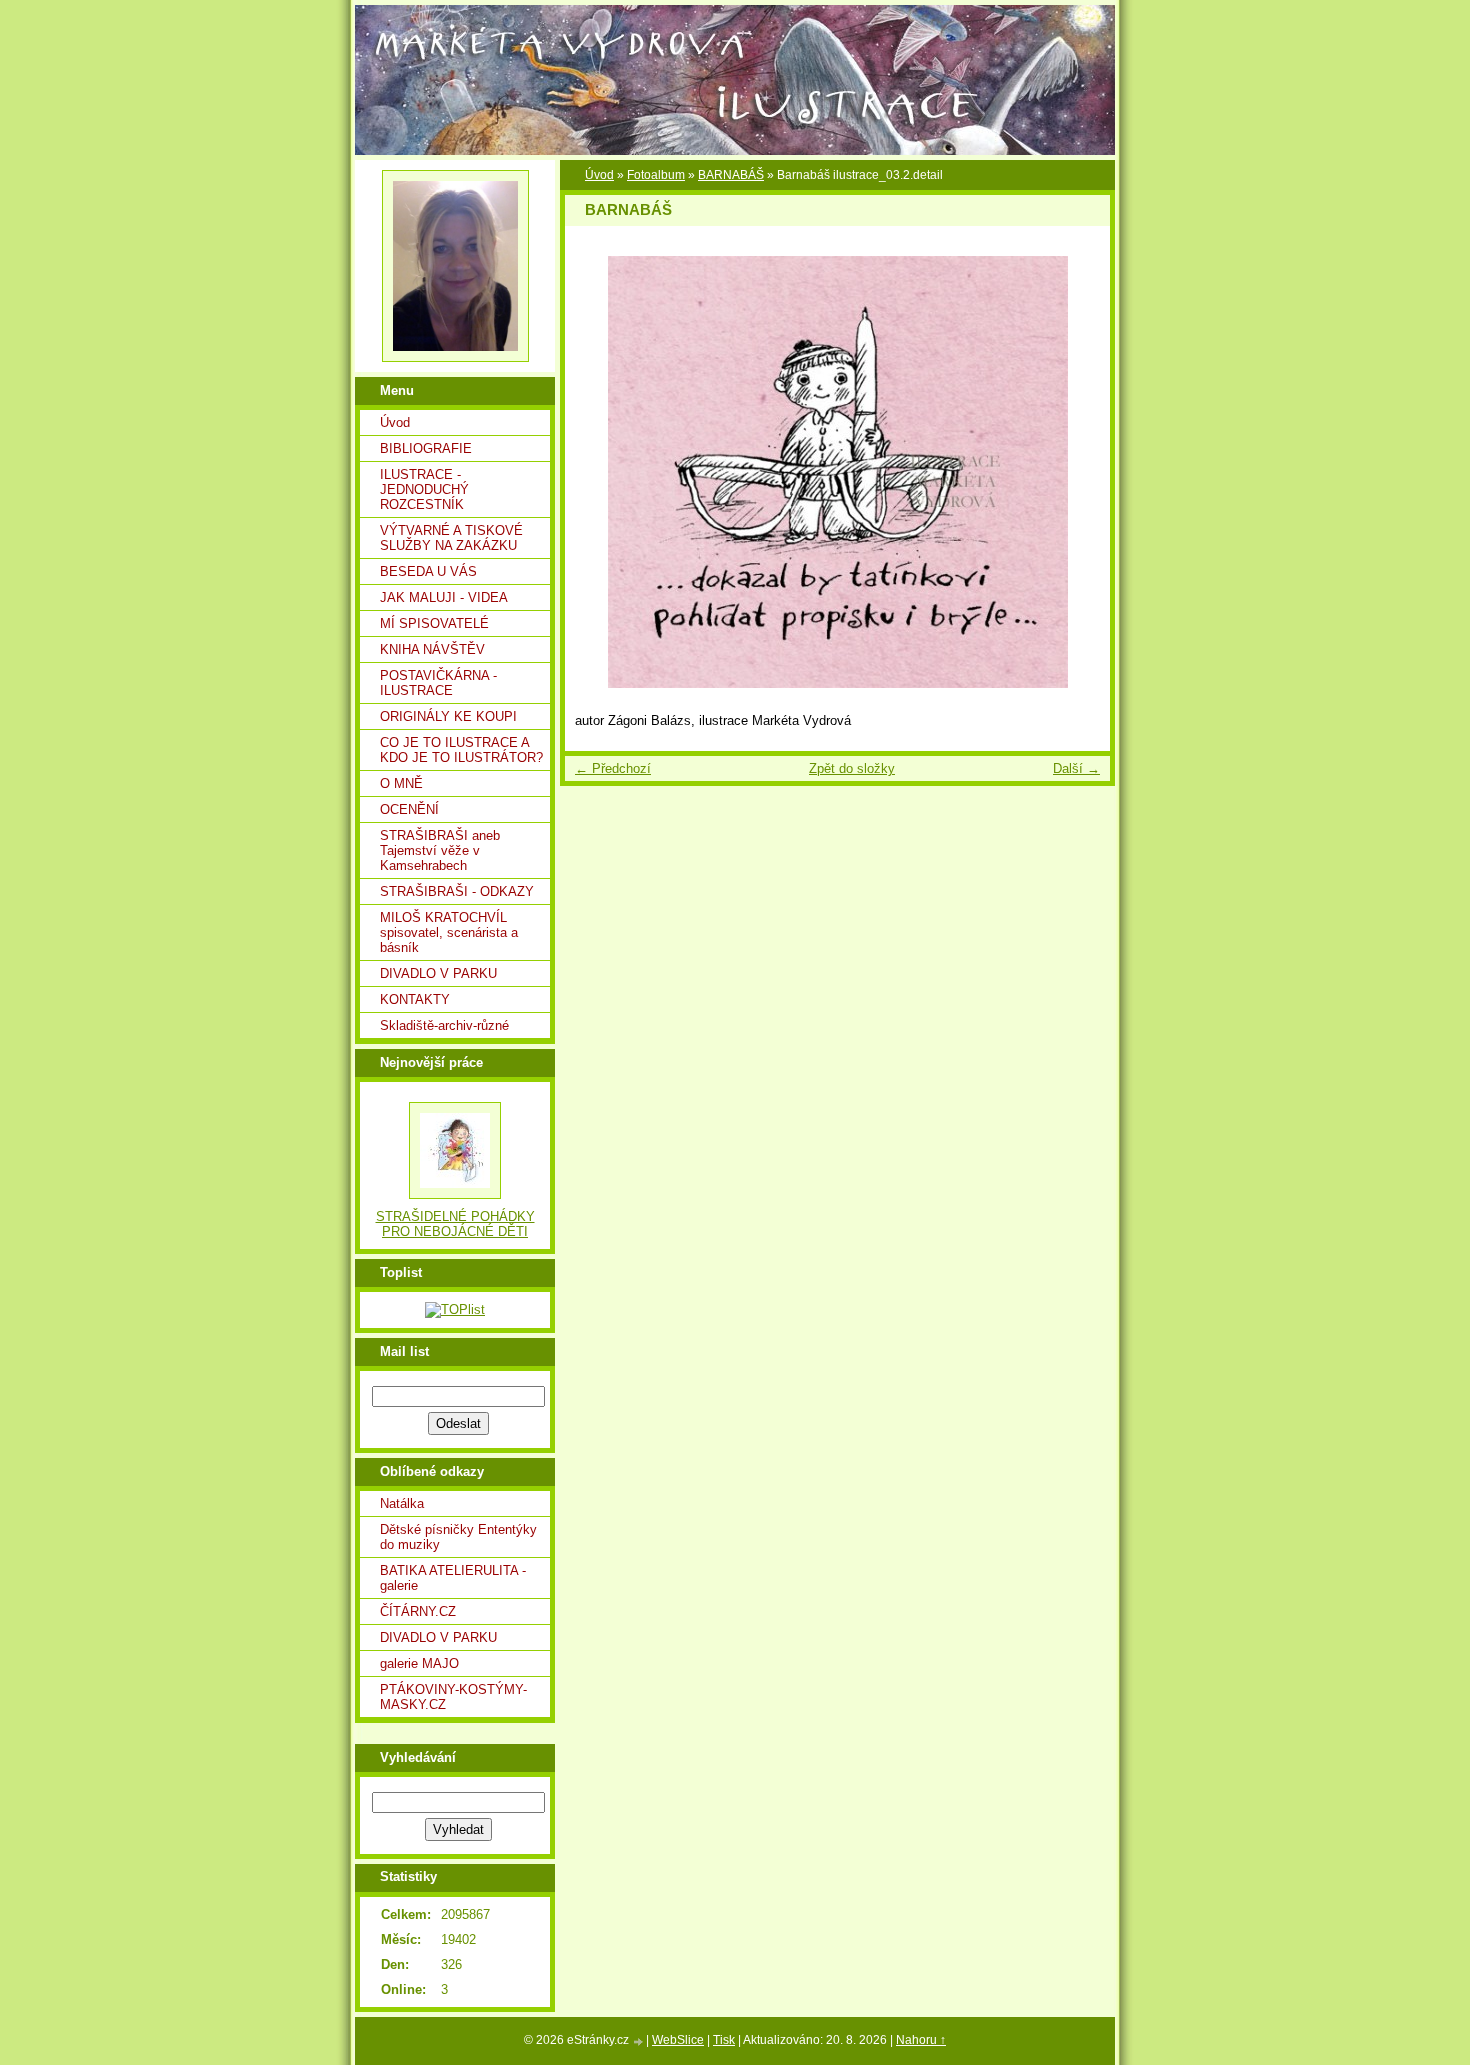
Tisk (724, 2040)
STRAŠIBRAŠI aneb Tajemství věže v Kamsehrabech (440, 850)
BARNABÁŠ (731, 175)
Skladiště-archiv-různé (444, 1025)
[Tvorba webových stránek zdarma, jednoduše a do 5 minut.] (639, 2041)
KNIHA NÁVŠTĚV (432, 649)
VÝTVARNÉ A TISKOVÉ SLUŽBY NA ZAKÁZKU (451, 538)
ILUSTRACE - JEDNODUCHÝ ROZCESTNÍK (424, 489)
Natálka (402, 1503)
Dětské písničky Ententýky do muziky (458, 1537)
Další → (1076, 768)
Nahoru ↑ (921, 2040)
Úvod (395, 422)
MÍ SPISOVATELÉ (434, 623)
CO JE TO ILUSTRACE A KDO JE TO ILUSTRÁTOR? (461, 750)
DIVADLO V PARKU (438, 973)
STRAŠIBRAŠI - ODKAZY (457, 891)
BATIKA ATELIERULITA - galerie (453, 1578)
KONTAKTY (415, 999)
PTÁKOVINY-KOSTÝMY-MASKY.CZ (453, 1697)
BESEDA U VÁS (428, 571)
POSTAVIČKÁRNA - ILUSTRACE (438, 683)
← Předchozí (613, 768)
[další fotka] (1077, 472)
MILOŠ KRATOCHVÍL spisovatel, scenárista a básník (449, 932)
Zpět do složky (852, 768)
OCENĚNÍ (409, 809)
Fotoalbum (656, 175)
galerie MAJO (419, 1663)
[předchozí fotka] (597, 472)
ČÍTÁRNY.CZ (418, 1611)
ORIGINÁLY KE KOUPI (448, 716)
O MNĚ (401, 783)
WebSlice (678, 2040)
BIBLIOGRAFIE (426, 448)
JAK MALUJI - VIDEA (444, 597)
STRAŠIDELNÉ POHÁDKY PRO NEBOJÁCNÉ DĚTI (455, 1224)
